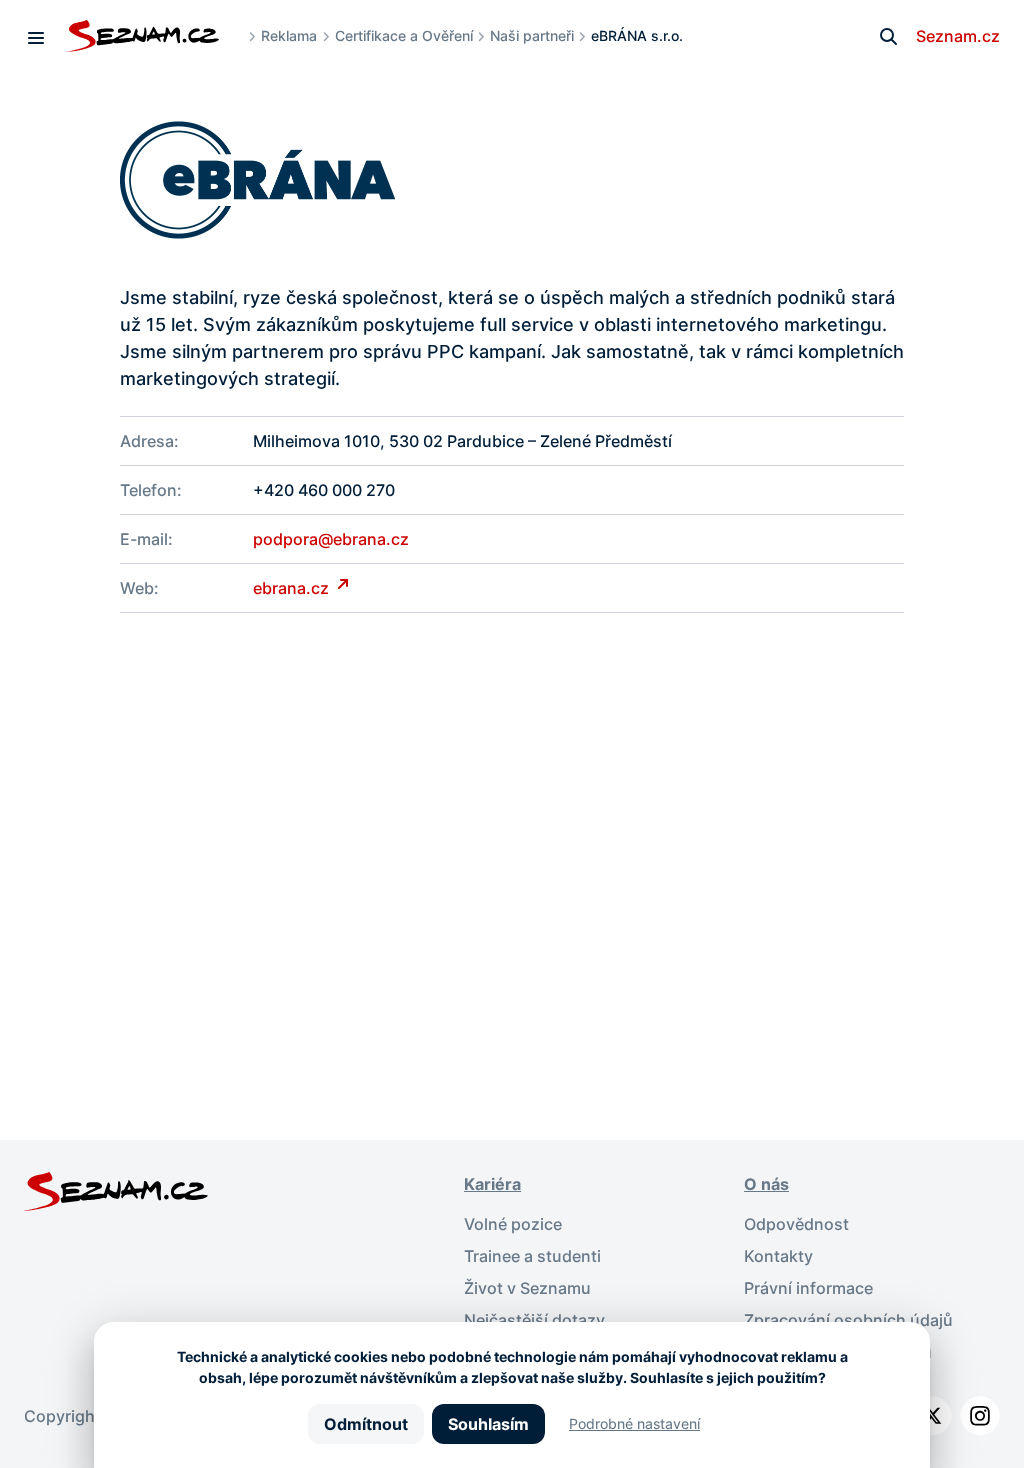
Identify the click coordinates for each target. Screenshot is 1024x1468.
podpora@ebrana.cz (331, 539)
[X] (932, 1416)
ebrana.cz (293, 588)
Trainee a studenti (532, 1256)
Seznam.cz (958, 36)
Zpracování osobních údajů (848, 1320)
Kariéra (492, 1184)
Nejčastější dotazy (534, 1320)
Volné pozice (513, 1224)
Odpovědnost (796, 1224)
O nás (766, 1184)
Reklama (289, 35)
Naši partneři (532, 35)
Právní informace (808, 1288)
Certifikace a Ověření (404, 35)
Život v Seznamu (527, 1288)
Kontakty (778, 1256)
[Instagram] (980, 1416)
